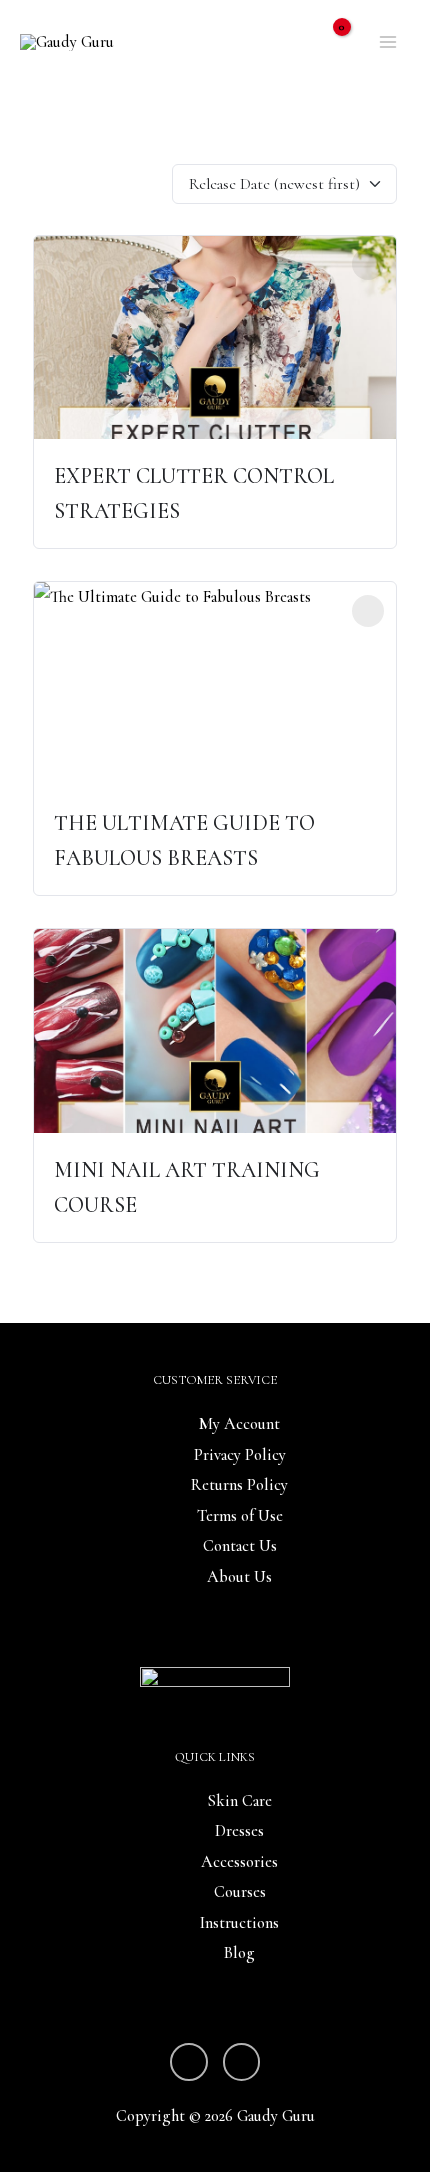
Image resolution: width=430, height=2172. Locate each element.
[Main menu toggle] (387, 42)
